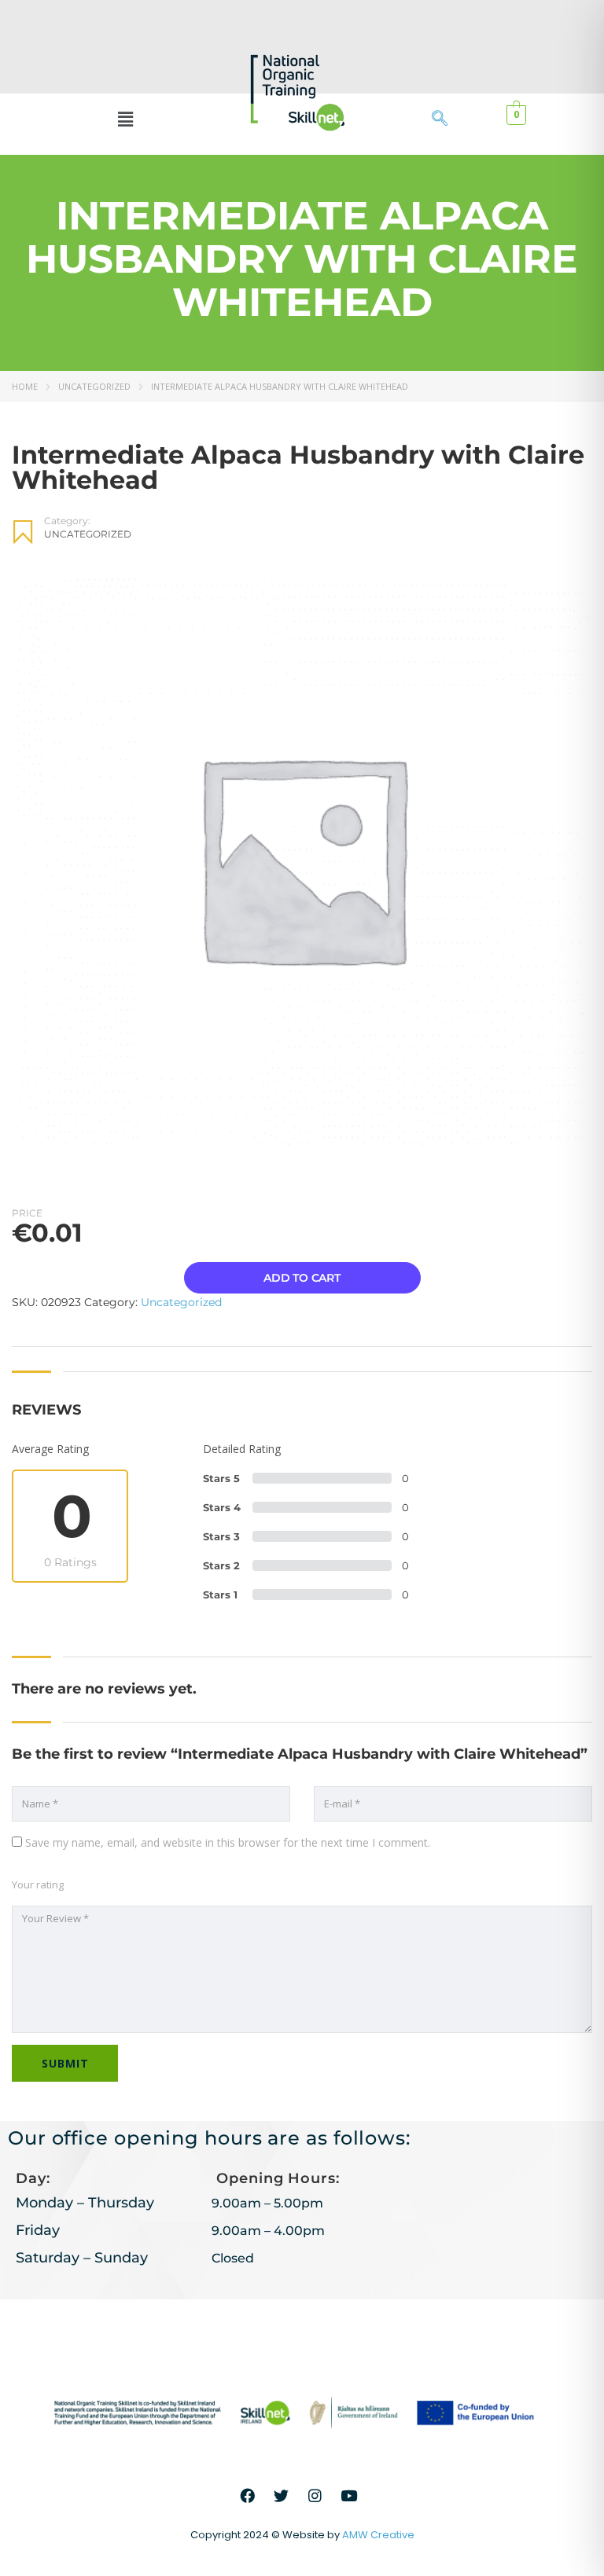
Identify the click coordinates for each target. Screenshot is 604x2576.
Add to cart (302, 1278)
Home (25, 386)
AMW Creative (378, 2535)
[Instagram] (315, 2496)
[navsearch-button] (447, 119)
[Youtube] (349, 2496)
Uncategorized (94, 386)
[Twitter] (282, 2496)
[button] (125, 119)
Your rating (38, 1884)
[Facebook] (248, 2496)
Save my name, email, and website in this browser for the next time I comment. (228, 1842)
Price (27, 1213)
